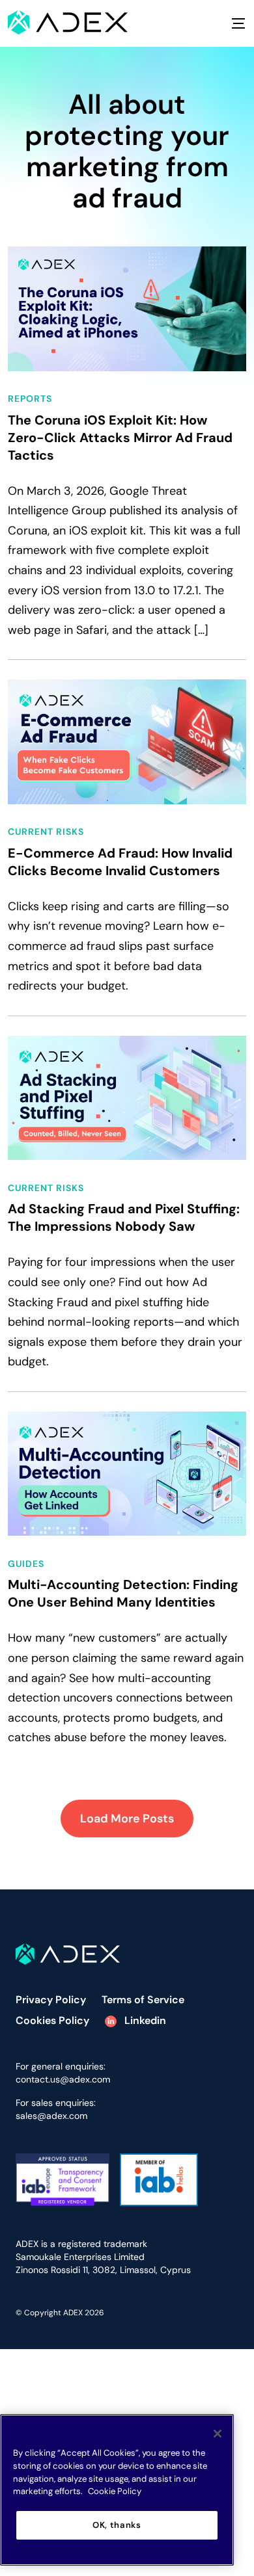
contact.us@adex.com (63, 2079)
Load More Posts (127, 1819)
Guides (26, 1564)
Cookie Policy (115, 2491)
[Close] (218, 2434)
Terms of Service (143, 2000)
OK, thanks (117, 2525)
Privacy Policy (51, 2000)
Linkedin (144, 2020)
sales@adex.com (51, 2116)
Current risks (46, 832)
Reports (30, 399)
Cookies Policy (52, 2020)
